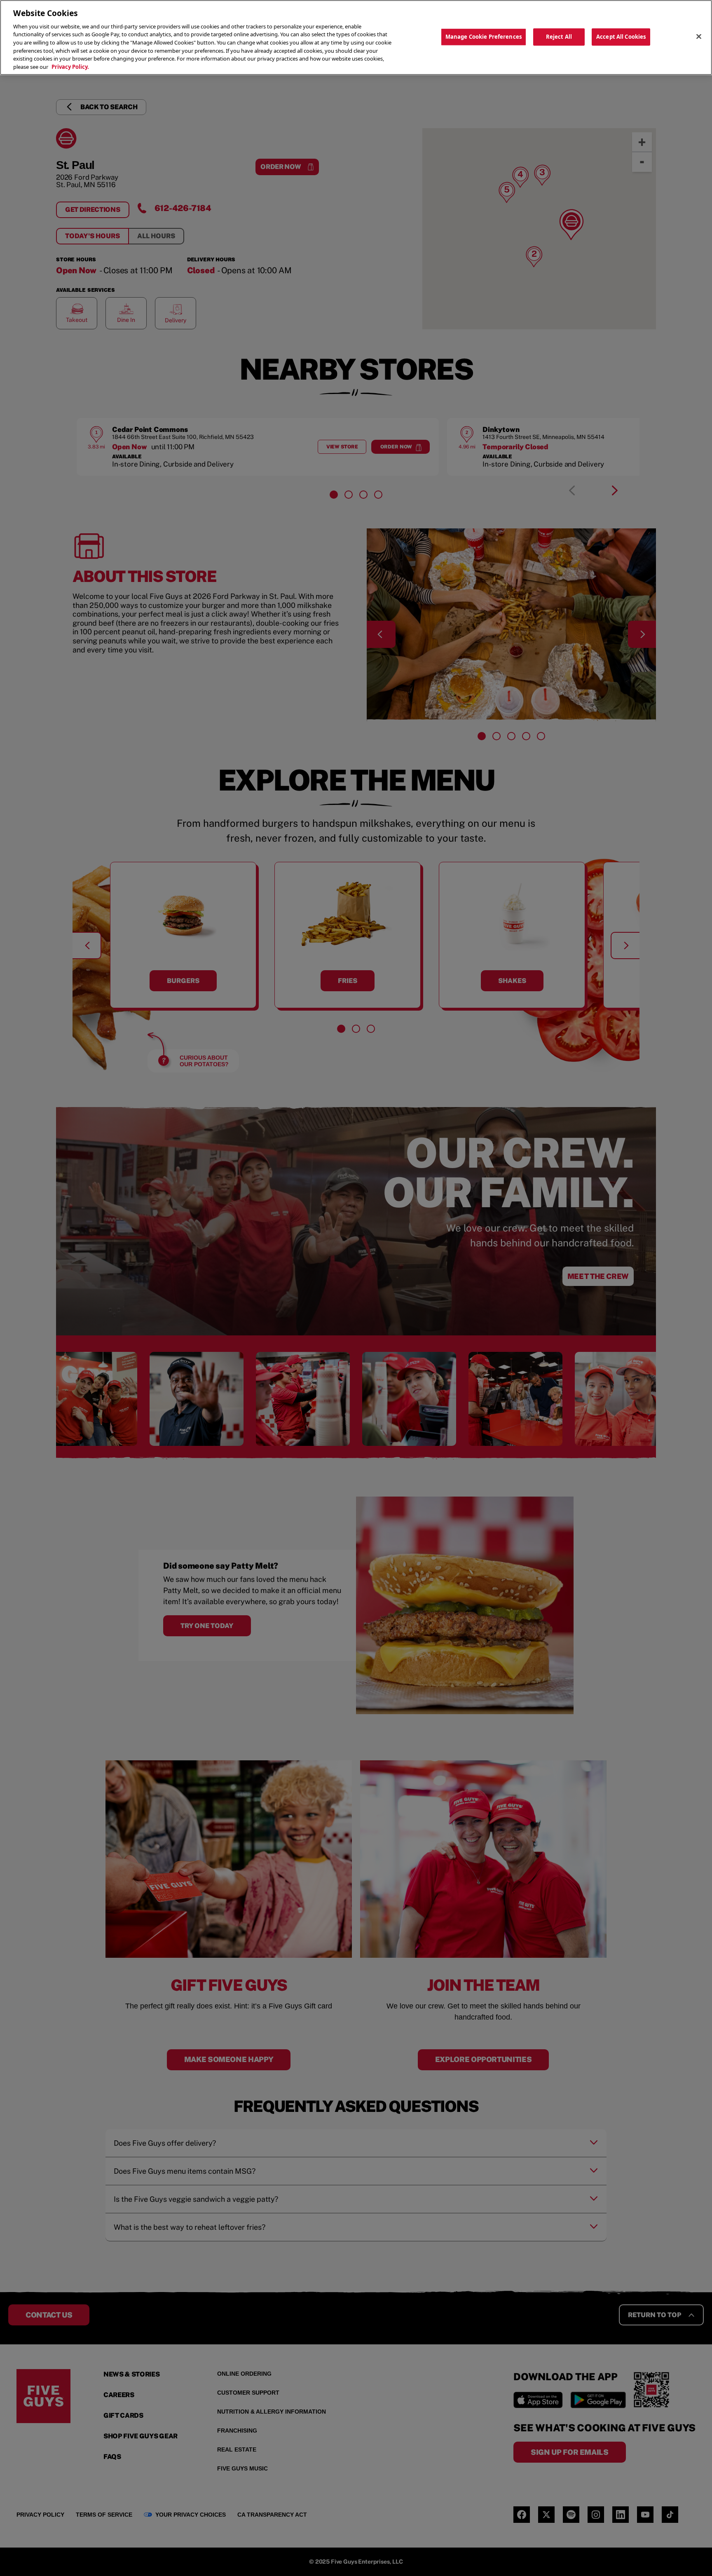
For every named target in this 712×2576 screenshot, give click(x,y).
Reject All (559, 37)
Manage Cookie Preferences (484, 37)
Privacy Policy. (70, 67)
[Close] (699, 37)
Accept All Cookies (621, 37)
